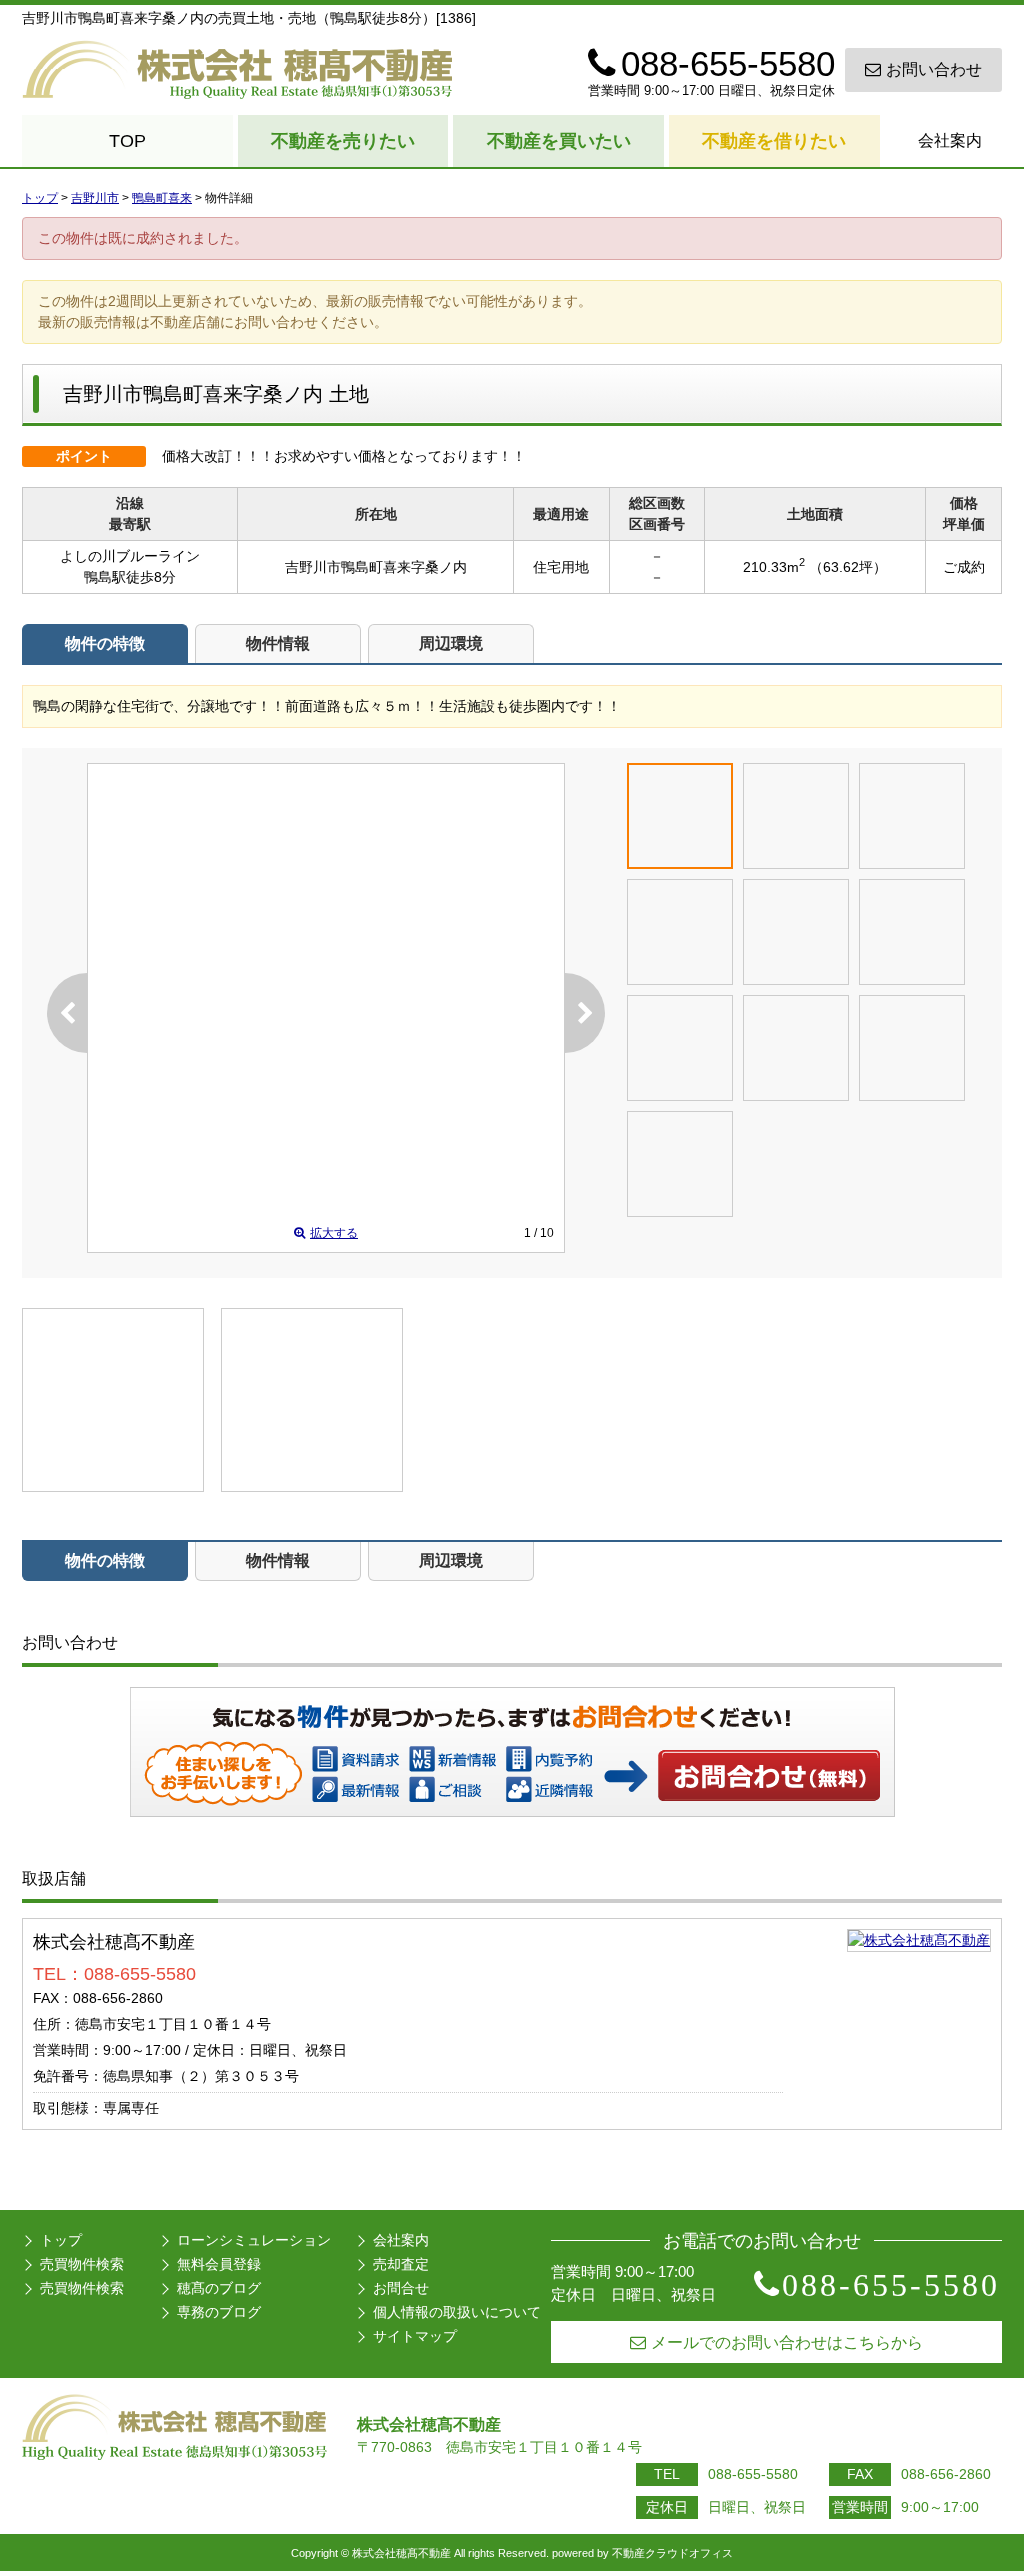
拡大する (334, 1233)
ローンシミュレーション (254, 2240)
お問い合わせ (934, 69)
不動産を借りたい (774, 141)
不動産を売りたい (343, 141)
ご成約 (964, 567)
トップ (61, 2240)
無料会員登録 (219, 2264)
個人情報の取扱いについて (457, 2312)
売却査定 (401, 2264)
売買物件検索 (82, 2264)
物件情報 (278, 643)
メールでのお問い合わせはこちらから (787, 2342)
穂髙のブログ (219, 2288)
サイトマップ (415, 2336)
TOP (127, 141)
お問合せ (401, 2288)
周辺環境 (451, 643)
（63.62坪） (848, 567)
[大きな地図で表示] (919, 1940)
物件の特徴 (105, 643)
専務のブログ (219, 2312)
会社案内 (950, 140)
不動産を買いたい (559, 141)
